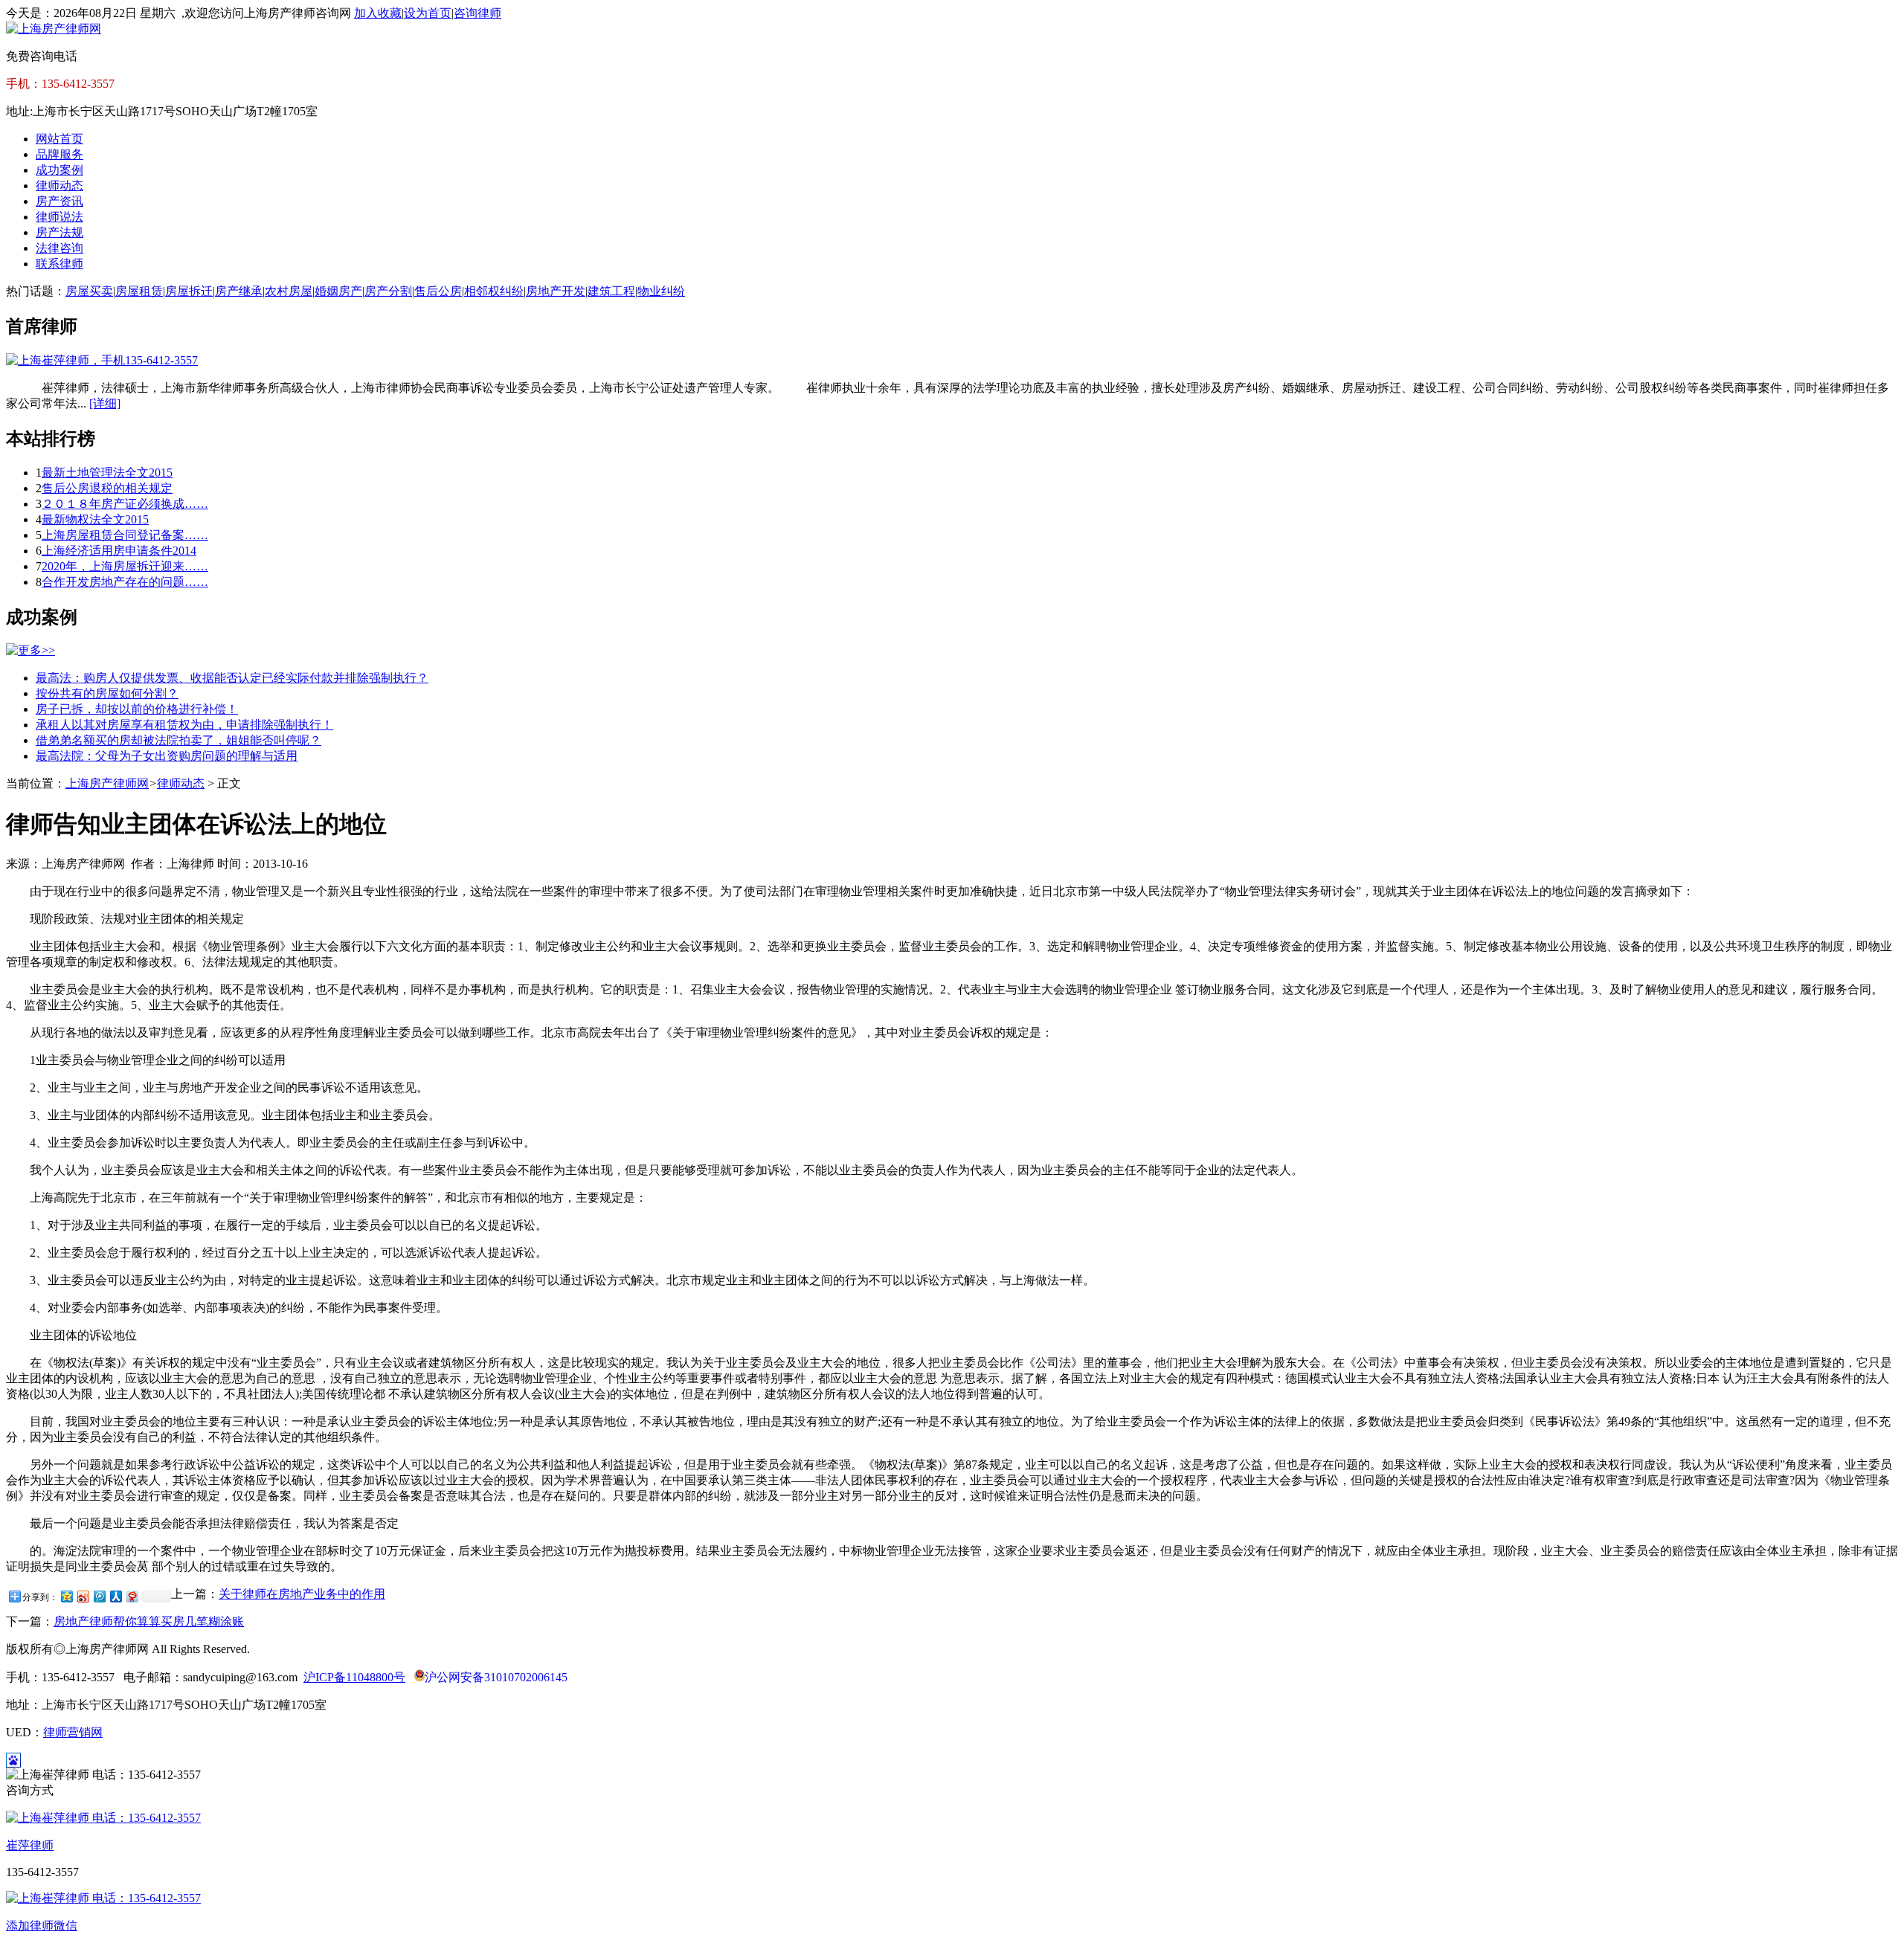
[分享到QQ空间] (66, 1596)
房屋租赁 (139, 291)
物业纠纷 (661, 291)
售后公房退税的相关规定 (107, 488)
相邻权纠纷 (494, 291)
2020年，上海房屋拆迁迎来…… (125, 566)
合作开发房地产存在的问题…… (125, 582)
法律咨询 (59, 248)
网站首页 (59, 139)
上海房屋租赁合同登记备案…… (125, 535)
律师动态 (59, 186)
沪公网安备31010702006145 (496, 1677)
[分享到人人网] (115, 1596)
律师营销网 (73, 1732)
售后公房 (438, 291)
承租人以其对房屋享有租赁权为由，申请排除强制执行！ (184, 725)
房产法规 (59, 232)
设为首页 (428, 13)
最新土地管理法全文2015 (107, 473)
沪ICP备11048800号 (354, 1677)
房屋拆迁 (189, 291)
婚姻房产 (338, 291)
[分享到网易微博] (132, 1596)
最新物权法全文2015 (95, 519)
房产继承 (239, 291)
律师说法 (59, 217)
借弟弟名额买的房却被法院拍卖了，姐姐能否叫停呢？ (178, 740)
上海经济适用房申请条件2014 (119, 551)
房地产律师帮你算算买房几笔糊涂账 (149, 1621)
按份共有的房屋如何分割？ (107, 693)
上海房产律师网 (107, 783)
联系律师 (59, 264)
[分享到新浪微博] (83, 1596)
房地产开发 (556, 291)
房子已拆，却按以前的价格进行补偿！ (137, 709)
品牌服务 (59, 154)
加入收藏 (378, 13)
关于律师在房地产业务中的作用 (302, 1594)
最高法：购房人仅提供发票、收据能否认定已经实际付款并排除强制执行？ (232, 678)
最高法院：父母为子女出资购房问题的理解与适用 (167, 756)
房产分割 (388, 291)
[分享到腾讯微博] (99, 1596)
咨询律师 (477, 13)
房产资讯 (59, 201)
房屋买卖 (89, 291)
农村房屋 (289, 291)
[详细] (105, 403)
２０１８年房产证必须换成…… (125, 504)
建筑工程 (611, 291)
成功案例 (59, 170)
